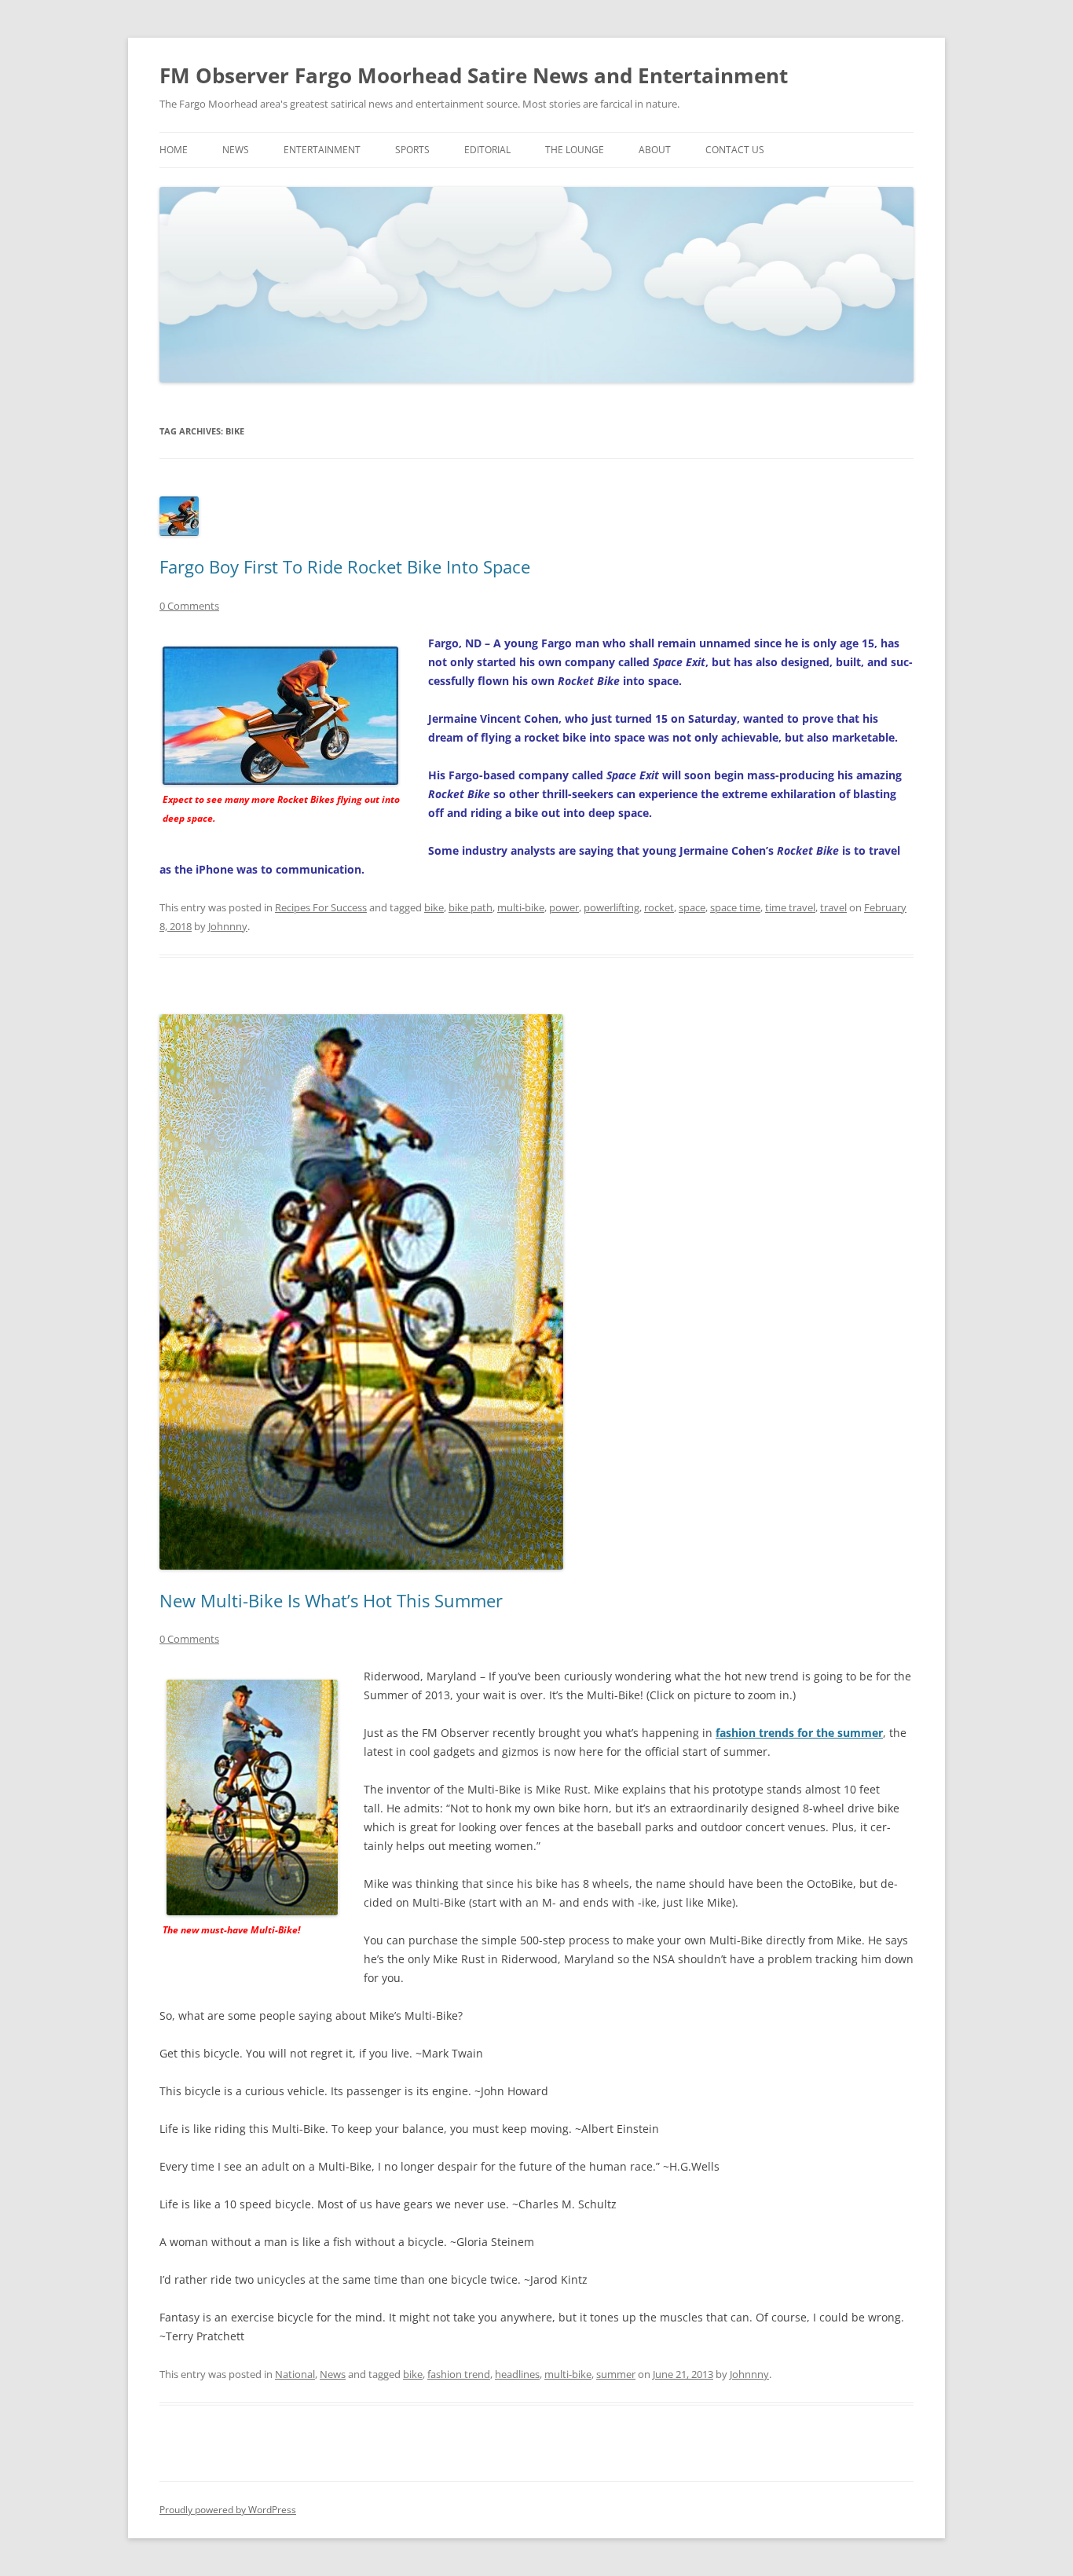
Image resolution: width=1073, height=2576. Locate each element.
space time (735, 907)
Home (174, 150)
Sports (412, 150)
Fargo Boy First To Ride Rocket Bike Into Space (345, 566)
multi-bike (521, 907)
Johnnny (228, 926)
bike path (471, 907)
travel (833, 907)
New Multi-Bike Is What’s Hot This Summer (331, 1600)
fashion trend (459, 2374)
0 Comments (189, 606)
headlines (517, 2374)
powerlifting (612, 907)
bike (434, 907)
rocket (659, 907)
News (236, 150)
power (564, 907)
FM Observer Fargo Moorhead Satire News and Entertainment (474, 75)
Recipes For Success (321, 907)
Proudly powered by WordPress (228, 2510)
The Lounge (575, 150)
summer (616, 2374)
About (655, 150)
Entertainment (322, 150)
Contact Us (735, 150)
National (295, 2374)
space (692, 907)
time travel (790, 907)
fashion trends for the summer (799, 1733)
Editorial (487, 150)
